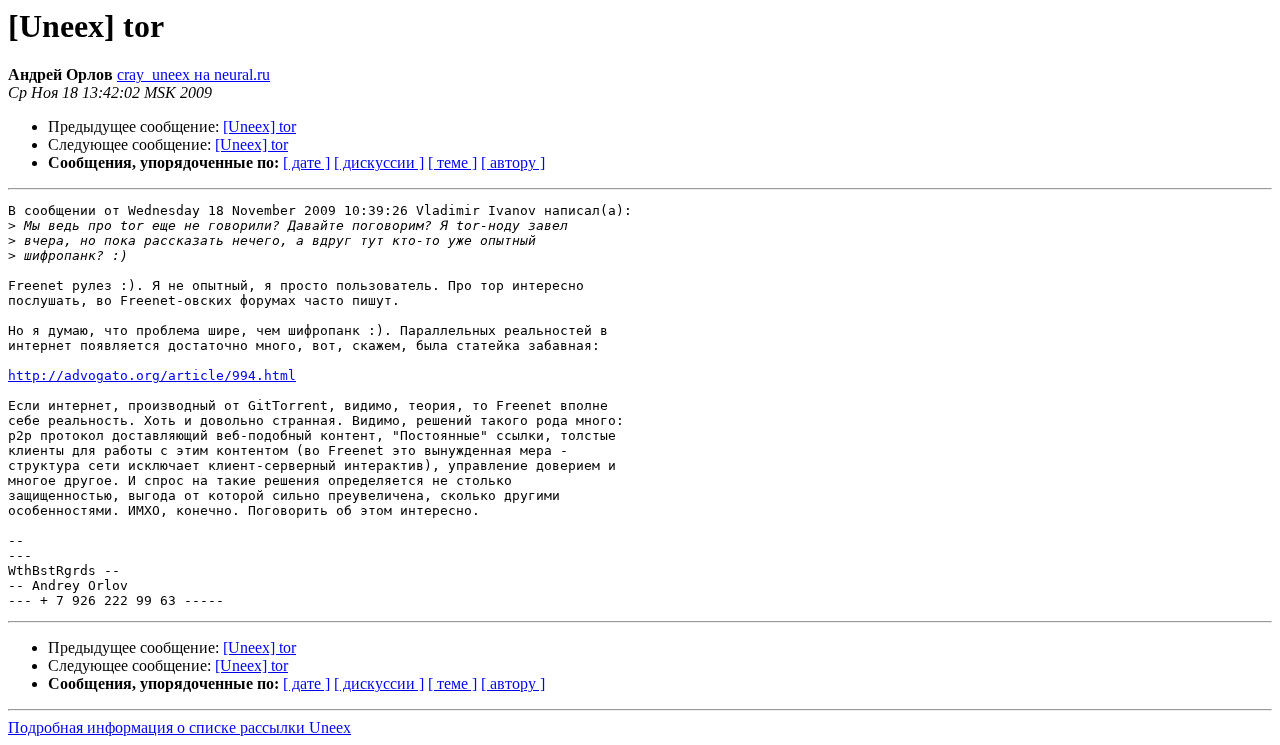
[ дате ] (306, 162)
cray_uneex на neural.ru (193, 74)
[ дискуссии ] (379, 162)
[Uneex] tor (259, 126)
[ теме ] (452, 162)
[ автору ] (513, 162)
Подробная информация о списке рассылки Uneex (179, 727)
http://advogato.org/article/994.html (152, 375)
